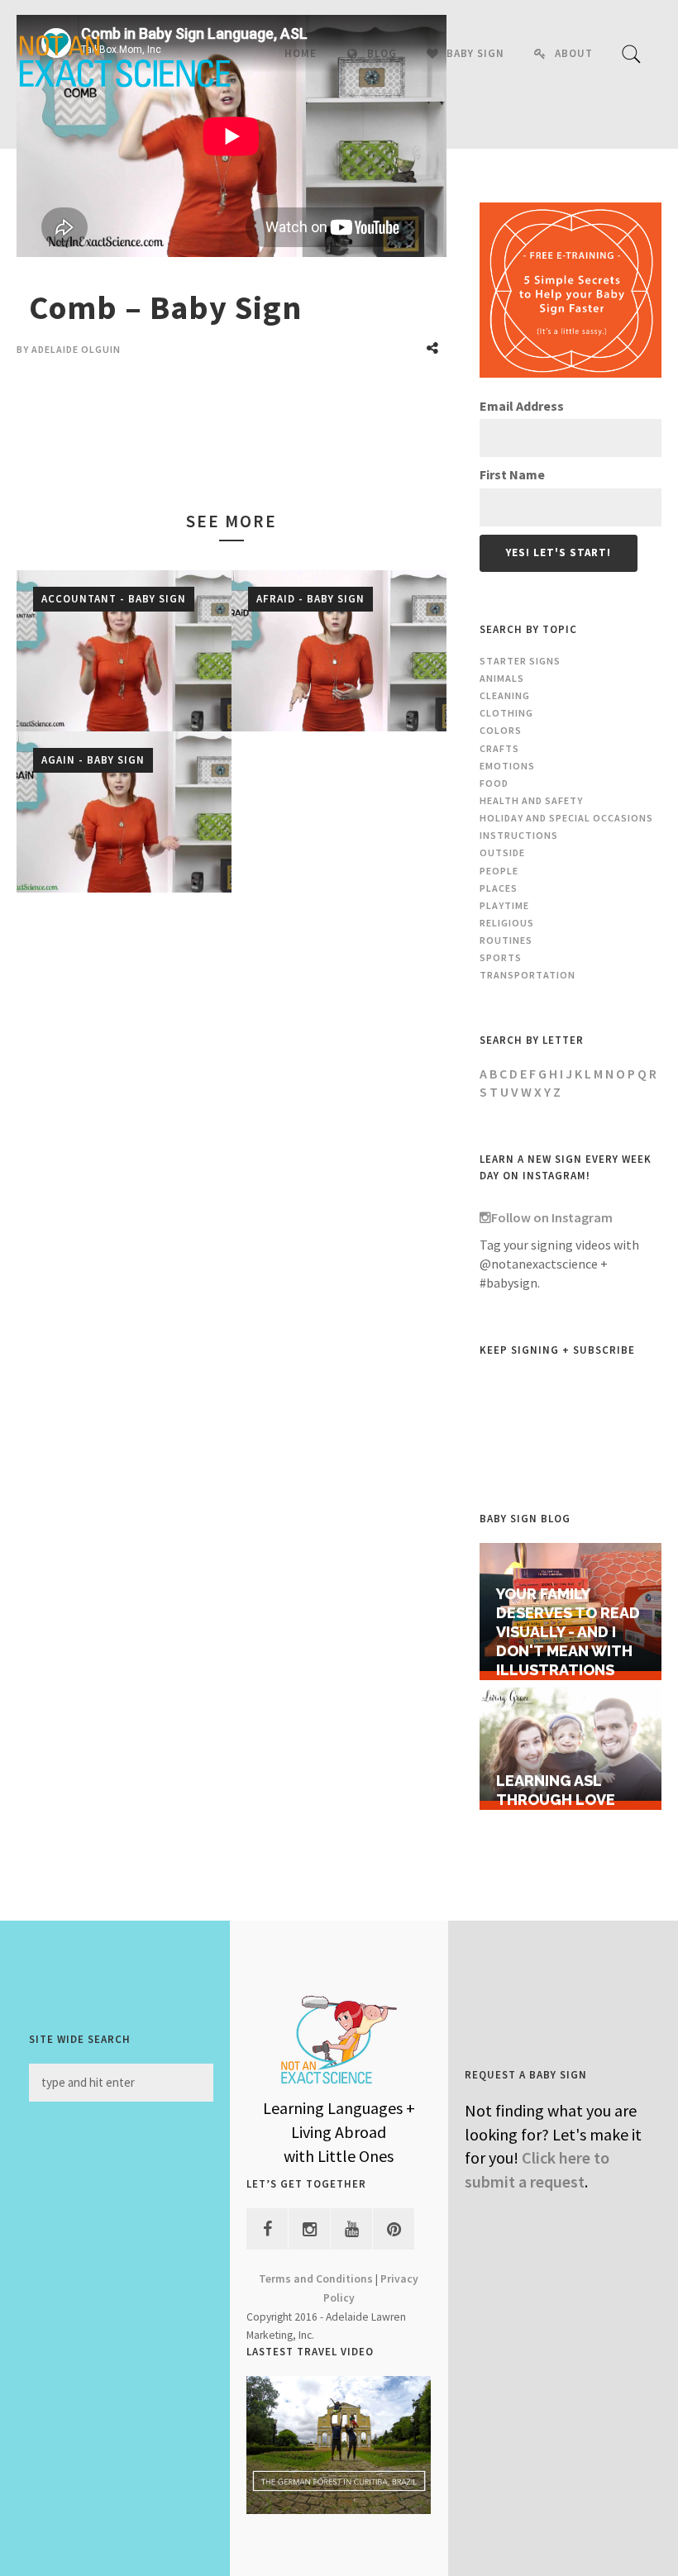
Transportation (528, 975)
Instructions (519, 835)
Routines (506, 940)
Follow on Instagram (552, 1217)
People (499, 871)
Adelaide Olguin (76, 349)
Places (499, 888)
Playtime (504, 905)
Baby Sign (475, 53)
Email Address (522, 406)
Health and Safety (531, 800)
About (574, 53)
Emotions (507, 766)
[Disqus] (232, 1150)
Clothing (506, 713)
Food (494, 783)
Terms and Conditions (316, 2279)
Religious (507, 923)
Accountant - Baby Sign (114, 598)
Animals (502, 678)
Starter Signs (520, 661)
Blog (382, 53)
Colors (501, 730)
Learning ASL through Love (556, 1790)
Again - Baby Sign (93, 759)
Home (301, 53)
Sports (501, 957)
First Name (512, 474)
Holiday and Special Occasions (566, 818)
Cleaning (505, 695)
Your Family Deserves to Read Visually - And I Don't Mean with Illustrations (568, 1632)
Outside (502, 852)
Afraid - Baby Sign (310, 598)
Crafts (499, 748)
